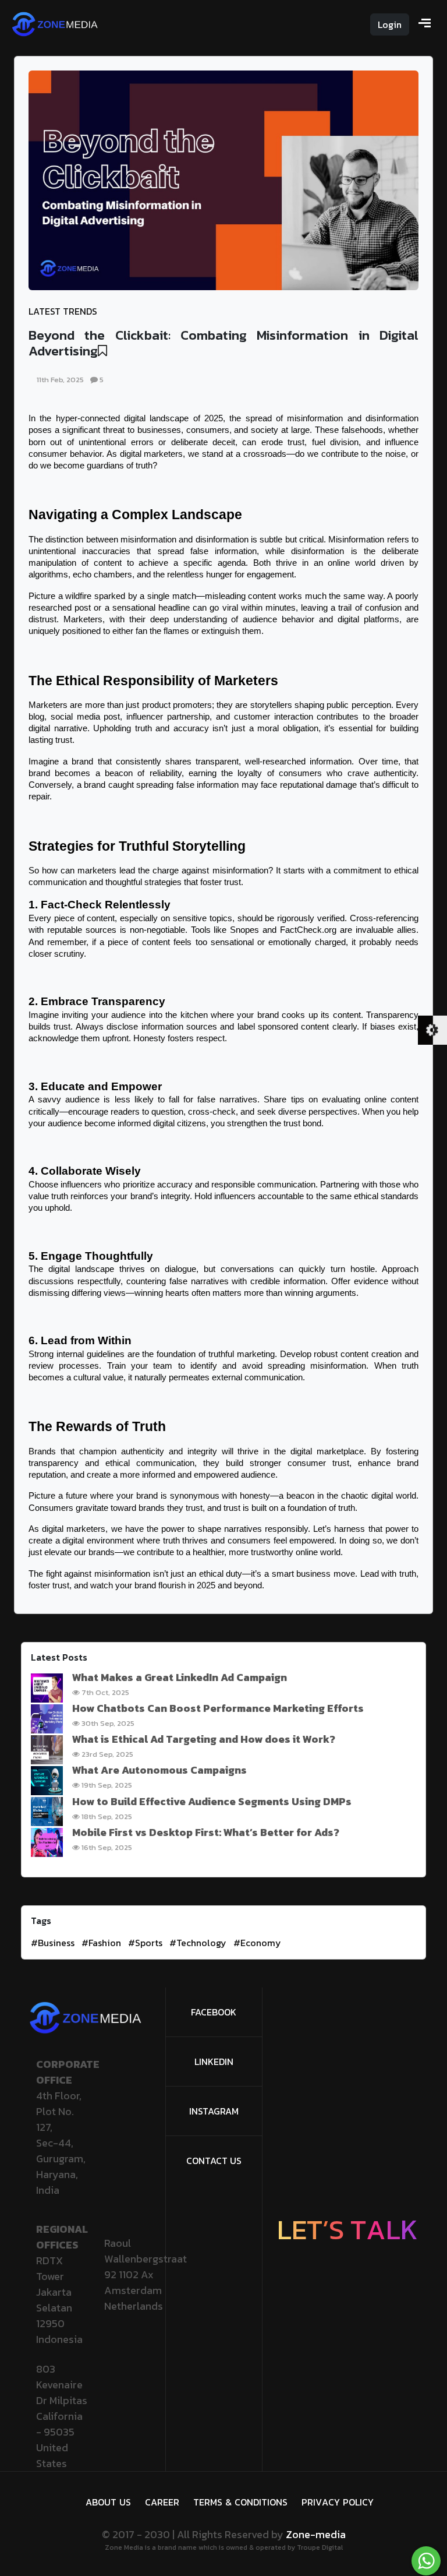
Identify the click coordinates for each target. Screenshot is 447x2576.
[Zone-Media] (55, 23)
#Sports (145, 1943)
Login (390, 24)
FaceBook (214, 2012)
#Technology (198, 1943)
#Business (53, 1943)
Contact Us (214, 2161)
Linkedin (214, 2061)
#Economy (257, 1943)
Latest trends (63, 311)
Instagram (214, 2111)
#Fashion (101, 1943)
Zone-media (316, 2534)
